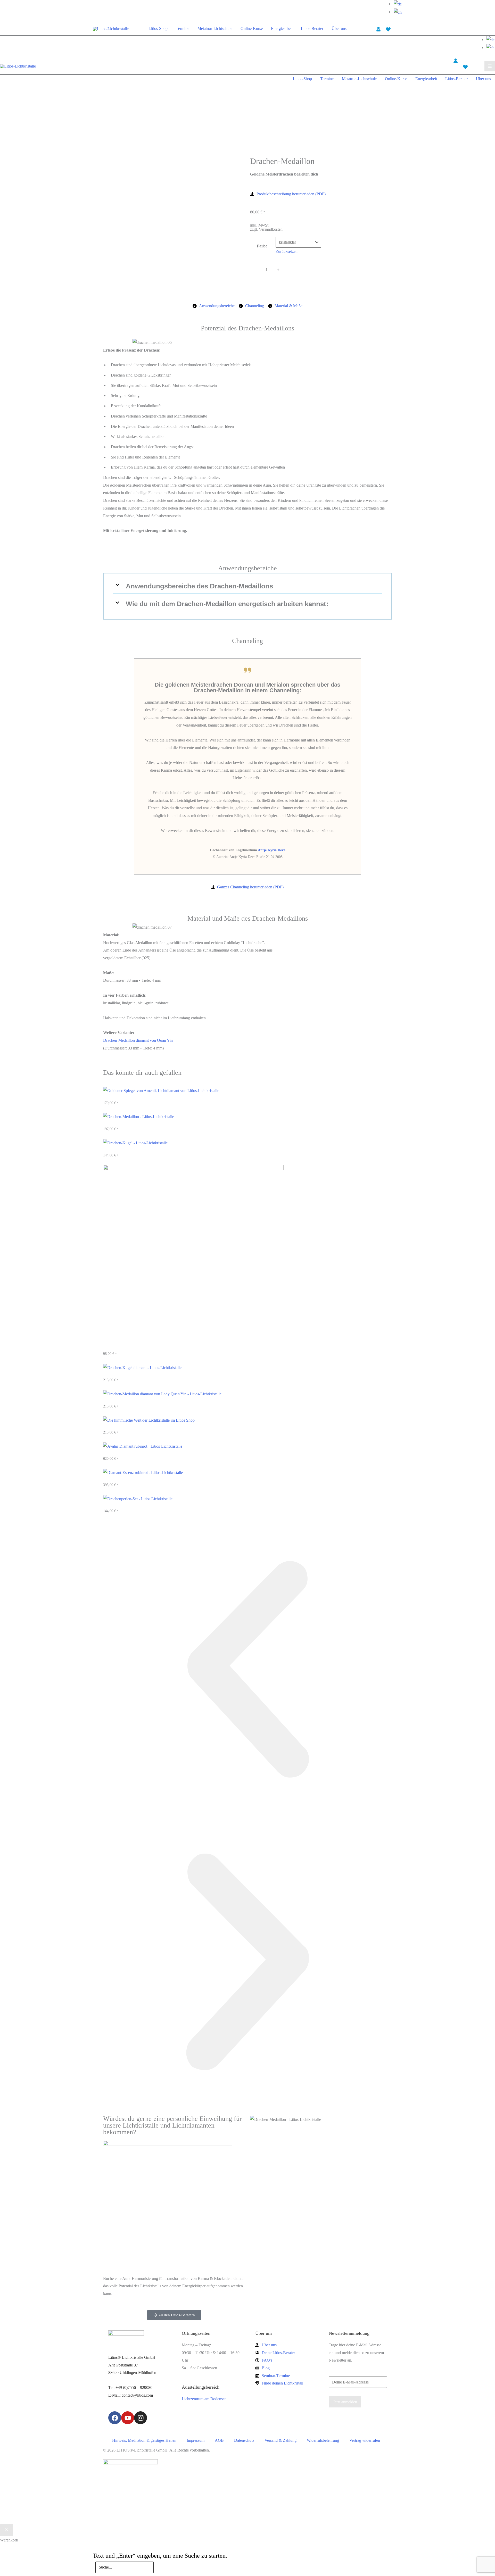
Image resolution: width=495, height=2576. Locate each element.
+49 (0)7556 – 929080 (134, 2387)
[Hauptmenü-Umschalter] (490, 66)
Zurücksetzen (287, 251)
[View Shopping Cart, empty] (399, 29)
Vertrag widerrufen (365, 2440)
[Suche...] (125, 2567)
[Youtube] (128, 2418)
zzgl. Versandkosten (266, 229)
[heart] (388, 29)
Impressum (196, 2440)
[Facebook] (115, 2418)
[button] (247, 586)
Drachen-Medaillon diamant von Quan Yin (138, 1040)
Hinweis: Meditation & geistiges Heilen (144, 2440)
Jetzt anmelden (345, 2402)
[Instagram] (141, 2418)
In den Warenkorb (286, 280)
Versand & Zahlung (280, 2440)
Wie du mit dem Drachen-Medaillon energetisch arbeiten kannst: (227, 604)
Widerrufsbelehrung (323, 2440)
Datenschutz (244, 2440)
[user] (378, 29)
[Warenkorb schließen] (7, 2530)
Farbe (262, 246)
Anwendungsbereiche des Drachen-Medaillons (199, 586)
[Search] (160, 2569)
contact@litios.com (137, 2395)
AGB (219, 2440)
